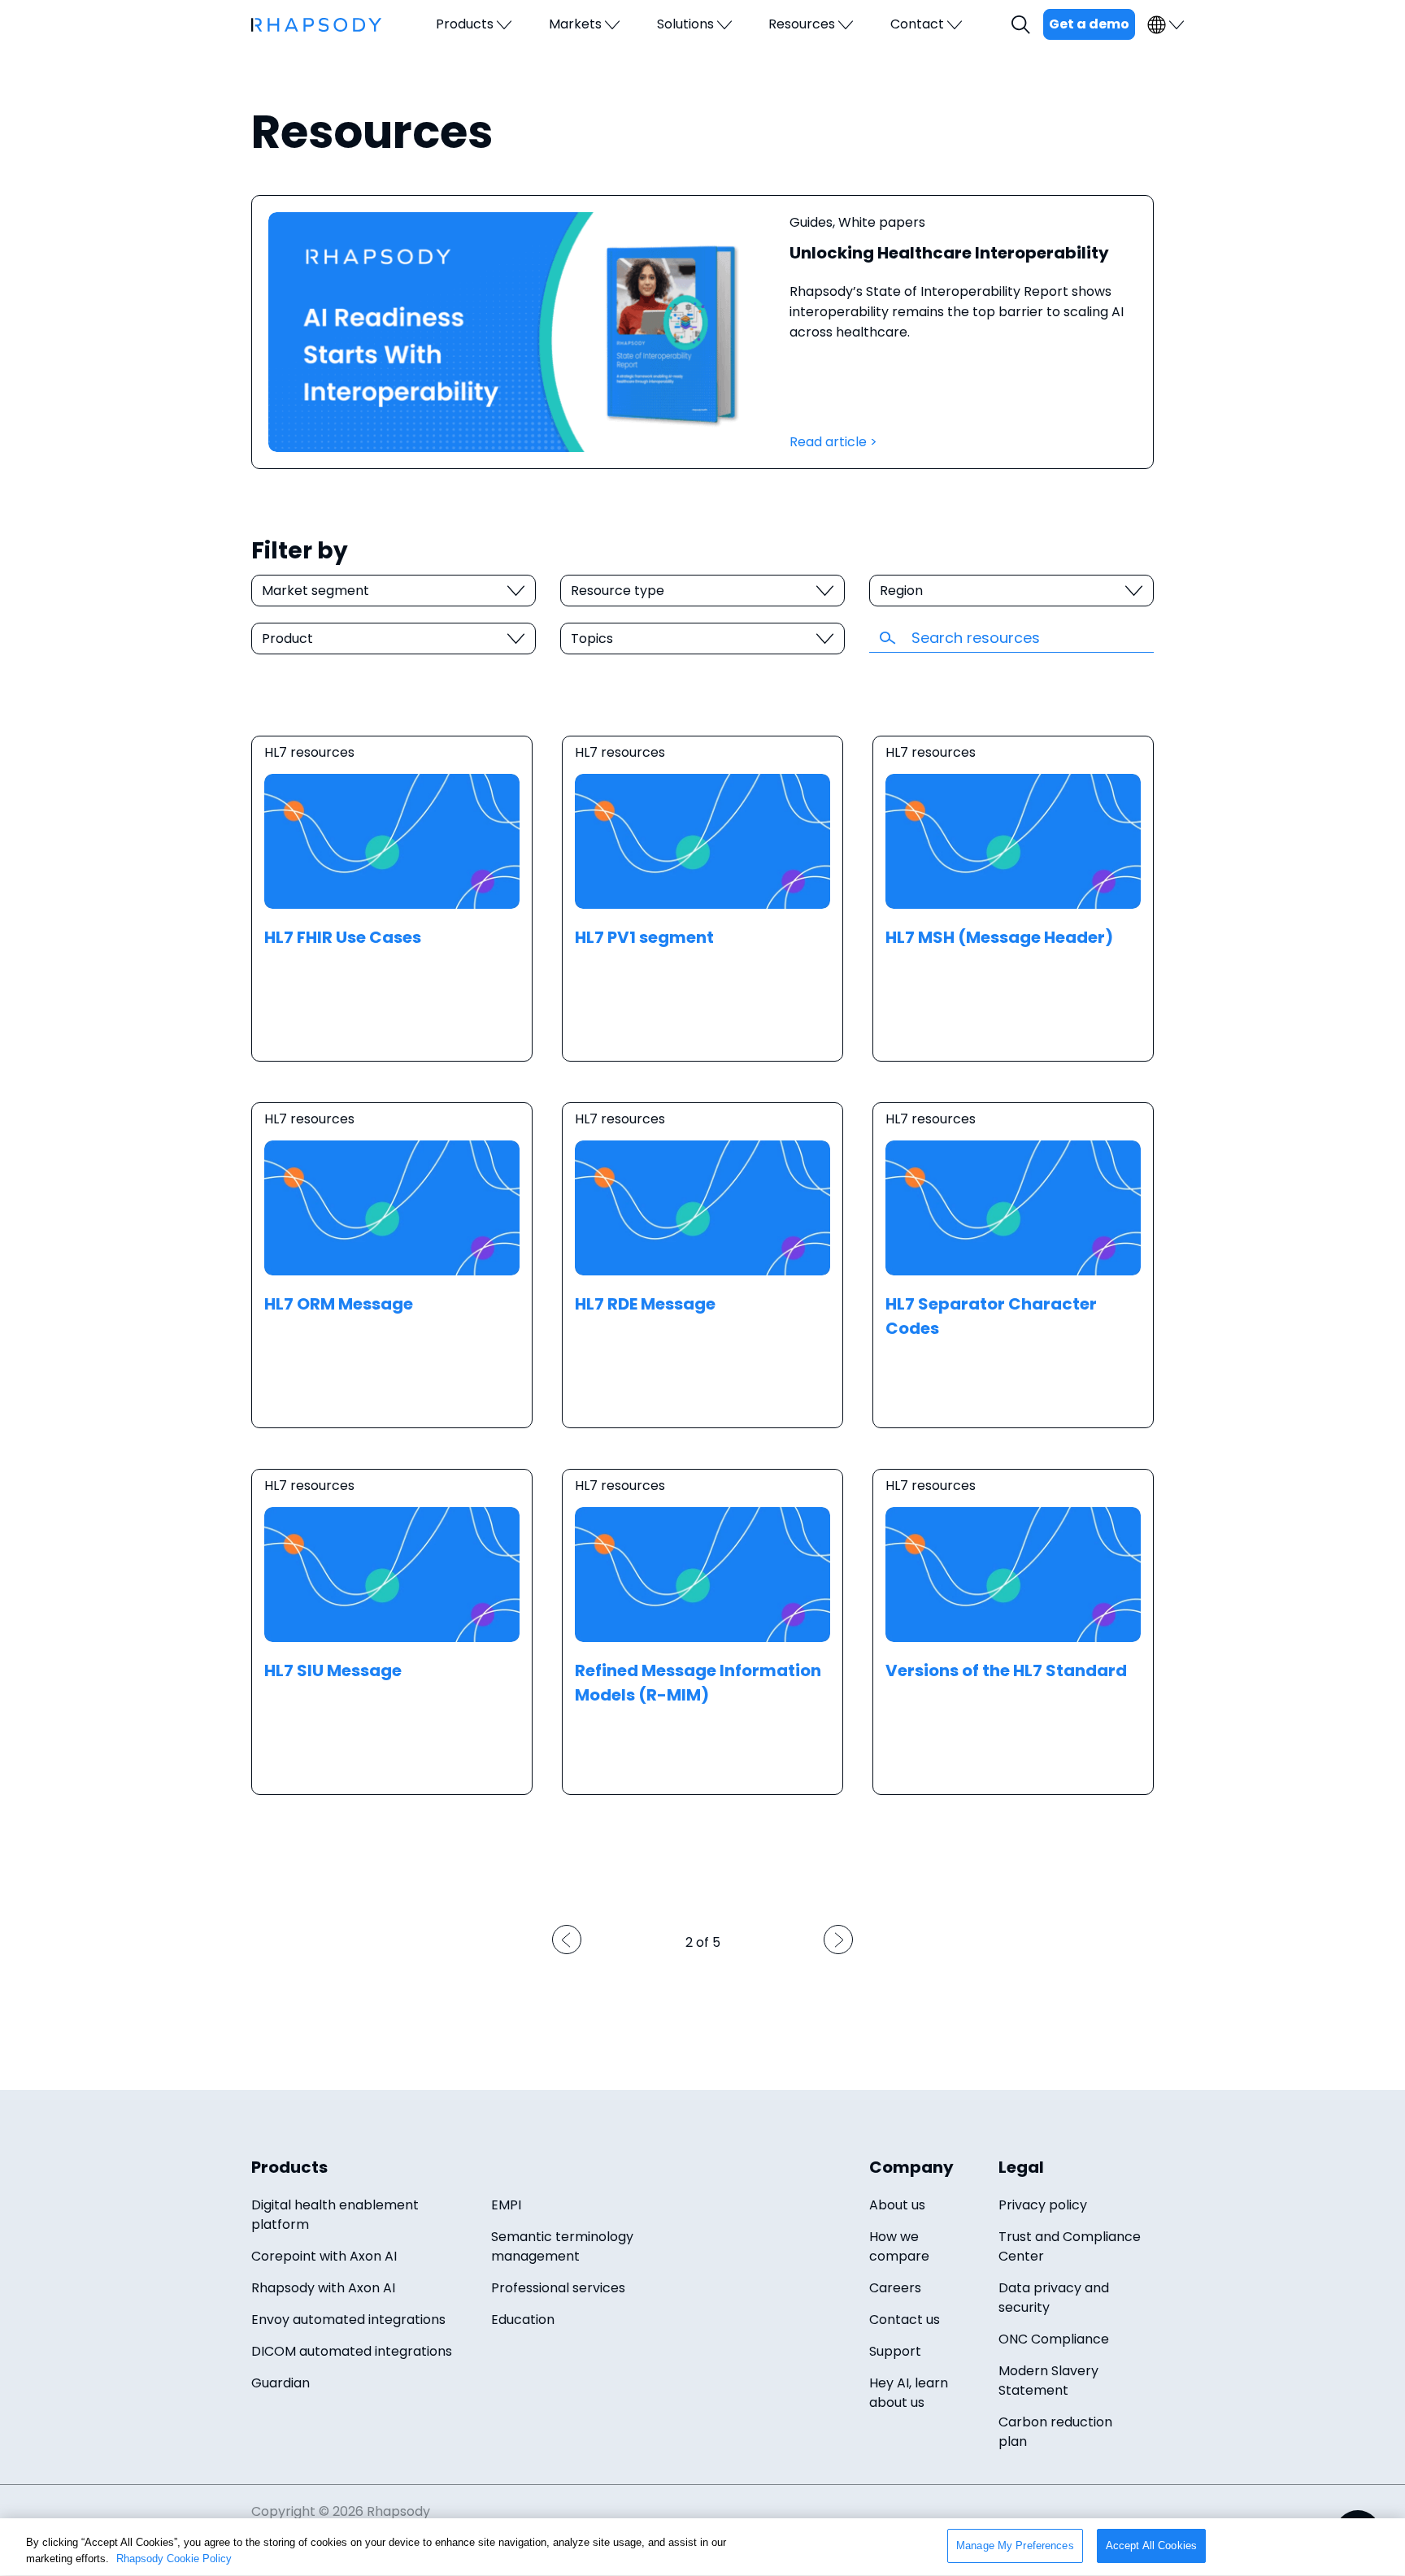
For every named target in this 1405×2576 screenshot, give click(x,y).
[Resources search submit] (890, 637)
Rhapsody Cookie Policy (174, 2559)
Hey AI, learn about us (909, 2393)
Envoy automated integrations (348, 2320)
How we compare (899, 2246)
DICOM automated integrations (352, 2351)
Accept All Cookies (1151, 2546)
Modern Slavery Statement (1048, 2381)
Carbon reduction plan (1055, 2432)
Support (895, 2351)
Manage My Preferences (1015, 2546)
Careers (895, 2288)
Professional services (558, 2288)
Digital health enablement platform (335, 2215)
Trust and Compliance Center (1070, 2246)
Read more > (392, 899)
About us (897, 2205)
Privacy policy (1043, 2205)
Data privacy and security (1054, 2298)
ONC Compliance (1054, 2339)
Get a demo (1089, 24)
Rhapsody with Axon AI (323, 2288)
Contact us (905, 2320)
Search (1023, 25)
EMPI (506, 2205)
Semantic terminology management (562, 2246)
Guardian (281, 2383)
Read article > (833, 442)
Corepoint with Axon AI (324, 2256)
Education (523, 2320)
